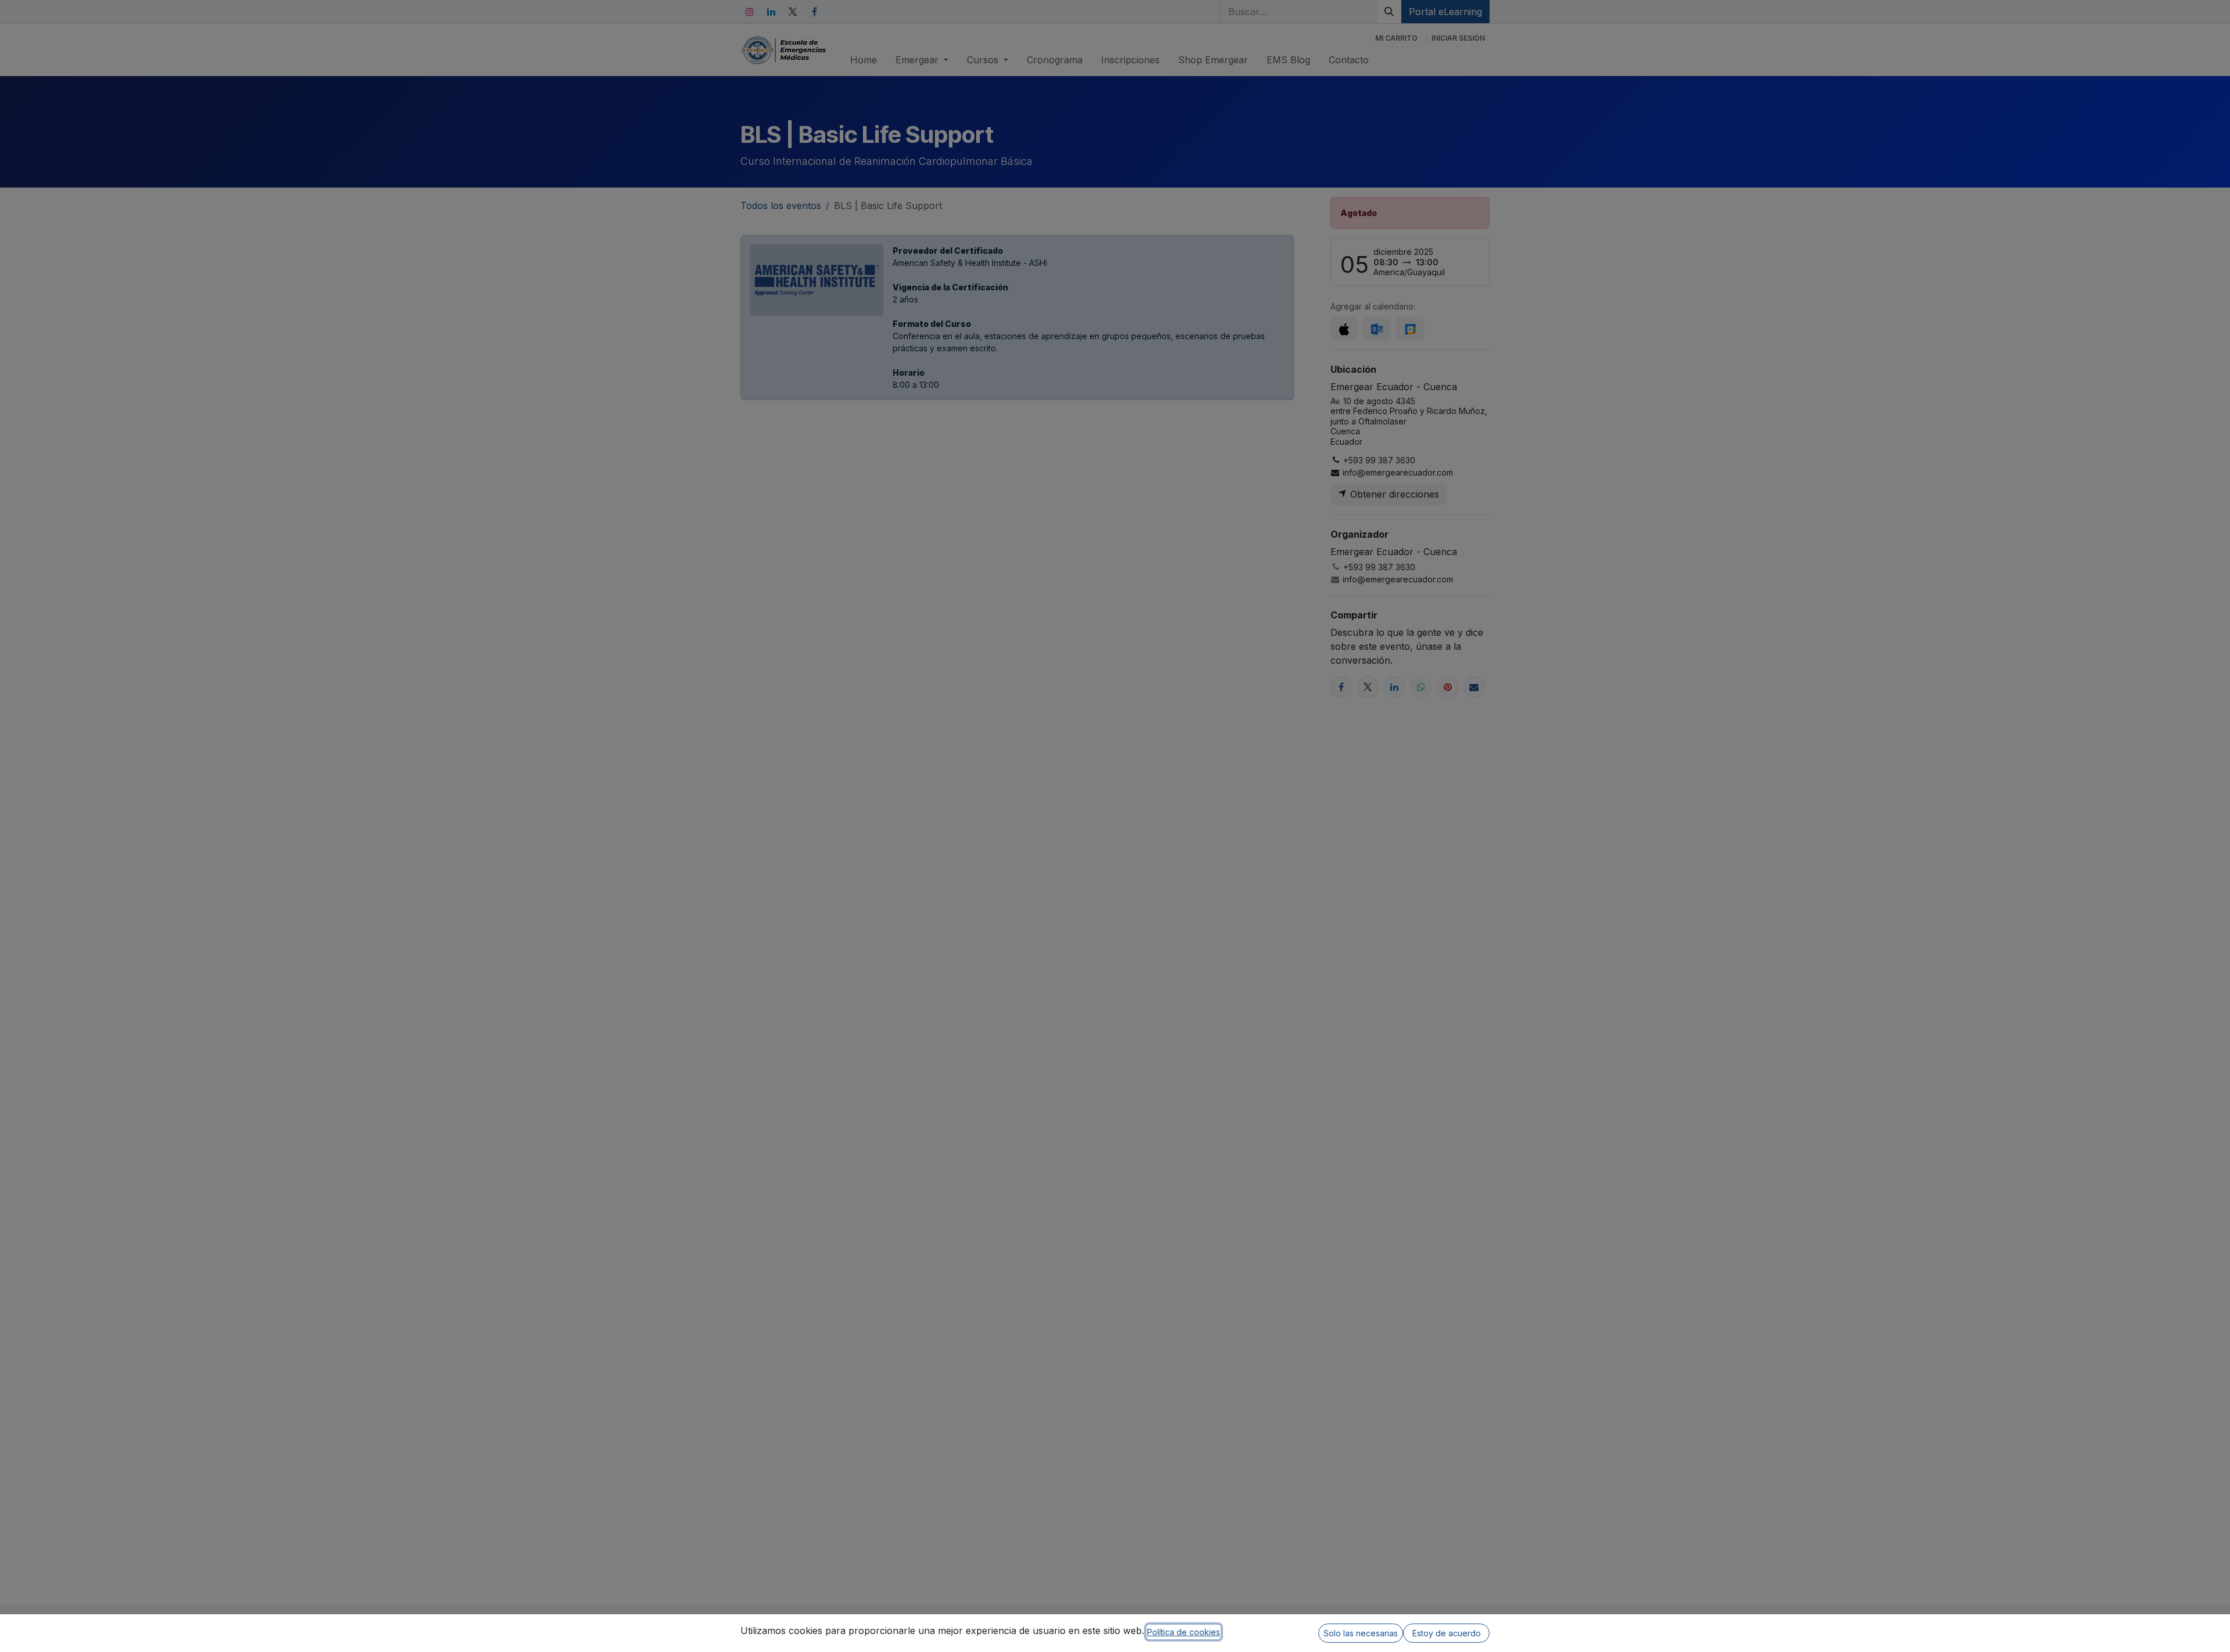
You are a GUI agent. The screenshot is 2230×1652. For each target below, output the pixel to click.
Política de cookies (1184, 1632)
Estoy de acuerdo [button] (1447, 1633)
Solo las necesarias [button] (1361, 1633)
